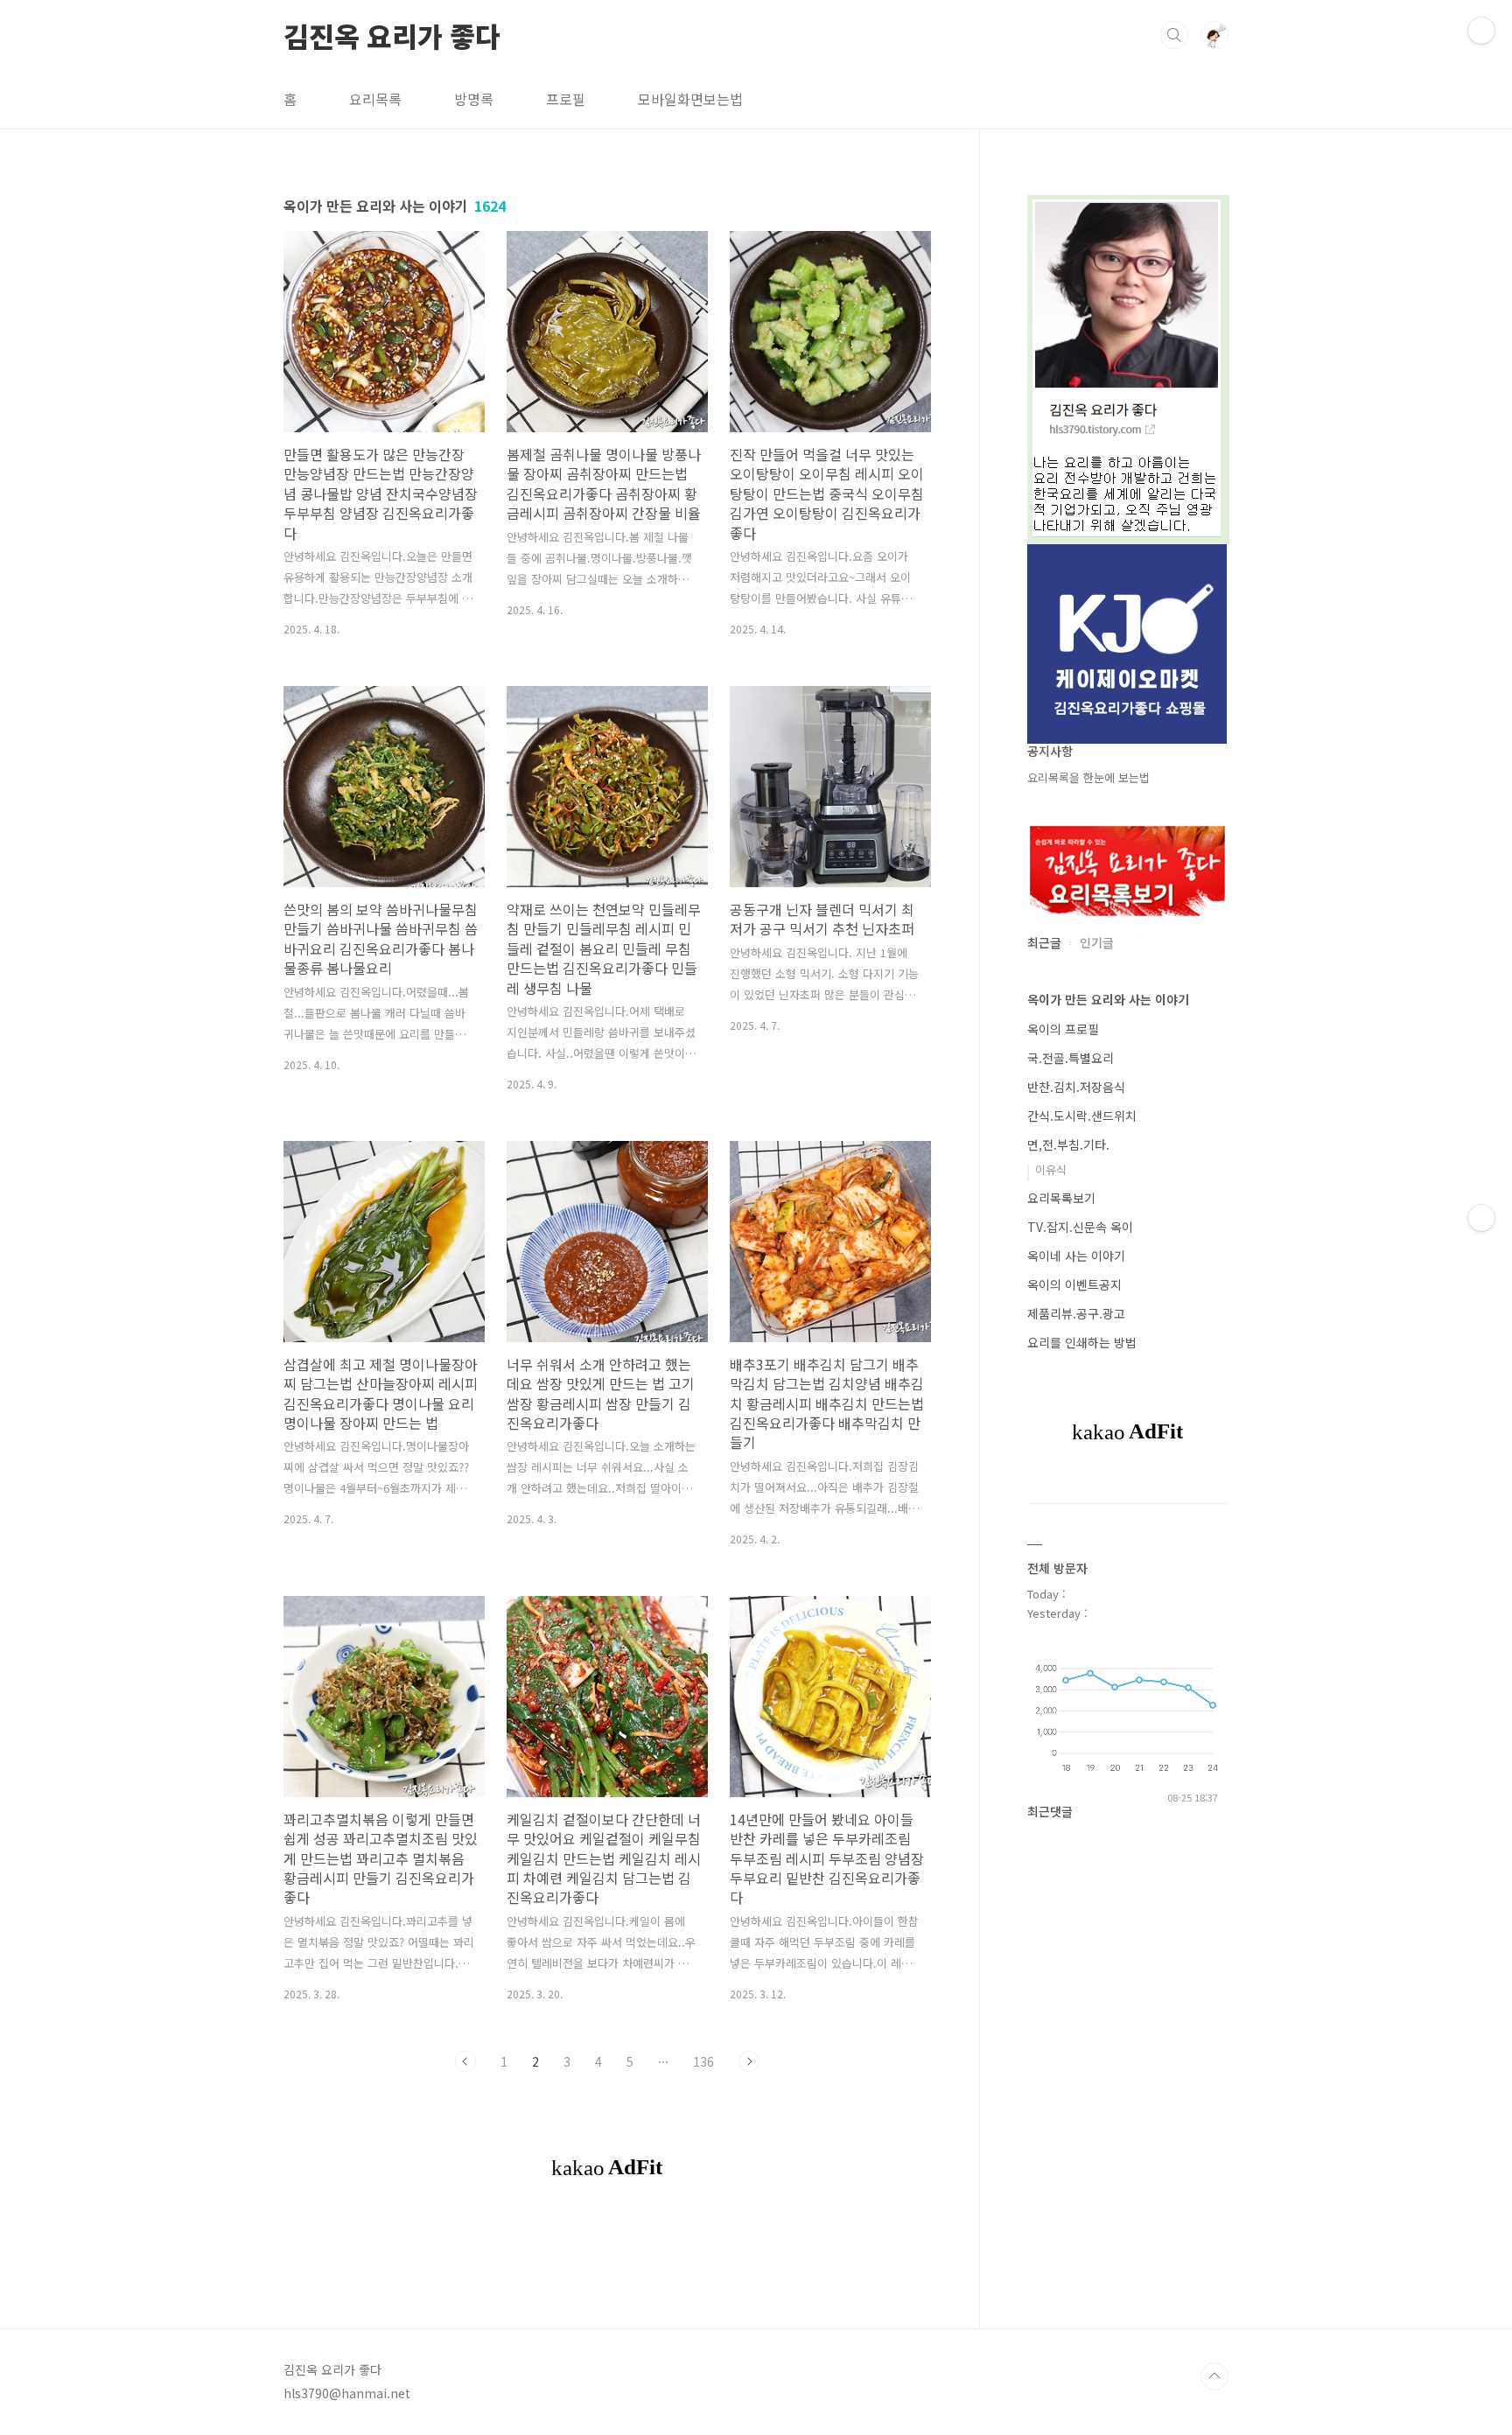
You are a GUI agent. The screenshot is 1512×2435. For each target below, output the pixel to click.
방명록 (474, 99)
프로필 (566, 99)
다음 (749, 2061)
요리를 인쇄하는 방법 (1082, 1342)
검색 (1174, 35)
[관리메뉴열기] (1481, 31)
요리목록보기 (1061, 1198)
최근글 (1044, 942)
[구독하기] (1481, 1218)
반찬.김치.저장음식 (1076, 1087)
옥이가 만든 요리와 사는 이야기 (1108, 999)
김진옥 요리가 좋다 (392, 34)
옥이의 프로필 (1063, 1029)
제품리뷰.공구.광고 (1076, 1313)
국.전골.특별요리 (1071, 1058)
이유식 (1051, 1169)
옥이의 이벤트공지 (1074, 1284)
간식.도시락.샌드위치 (1082, 1116)
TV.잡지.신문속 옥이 (1080, 1227)
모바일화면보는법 (690, 99)
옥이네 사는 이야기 (1076, 1256)
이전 (465, 2061)
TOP (1214, 2376)
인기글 (1097, 942)
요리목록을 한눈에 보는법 (1088, 777)
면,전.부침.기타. (1068, 1144)
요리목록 (375, 99)
